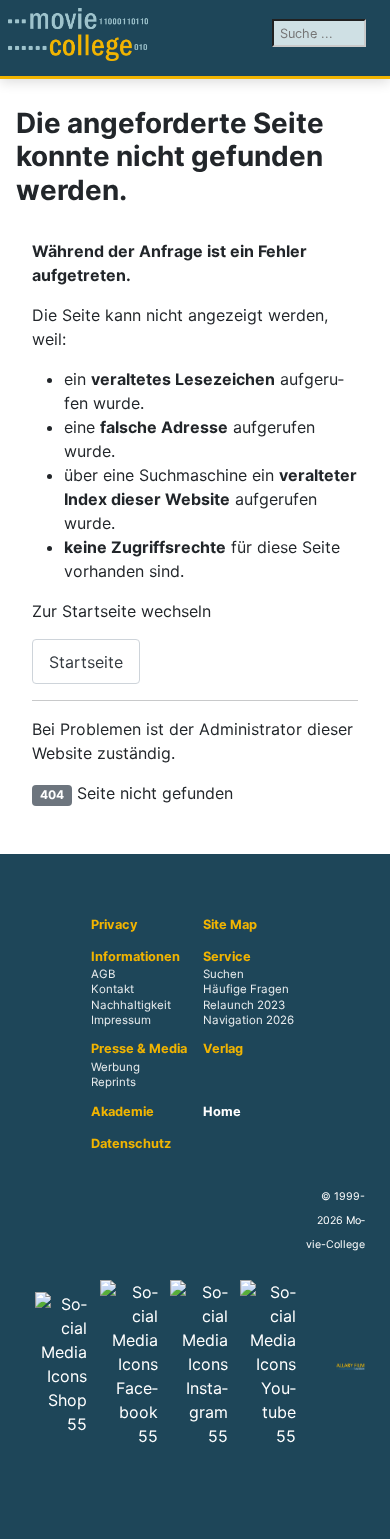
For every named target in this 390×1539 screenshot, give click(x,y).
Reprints (113, 1082)
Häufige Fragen (246, 990)
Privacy (114, 925)
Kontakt (112, 990)
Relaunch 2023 (244, 1005)
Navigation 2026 (248, 1020)
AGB (103, 975)
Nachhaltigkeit (131, 1005)
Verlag (223, 1049)
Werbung (115, 1067)
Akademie (122, 1112)
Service (227, 957)
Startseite (86, 662)
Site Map (230, 925)
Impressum (121, 1020)
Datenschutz (131, 1144)
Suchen (223, 975)
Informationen (135, 957)
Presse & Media (139, 1049)
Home (222, 1112)
